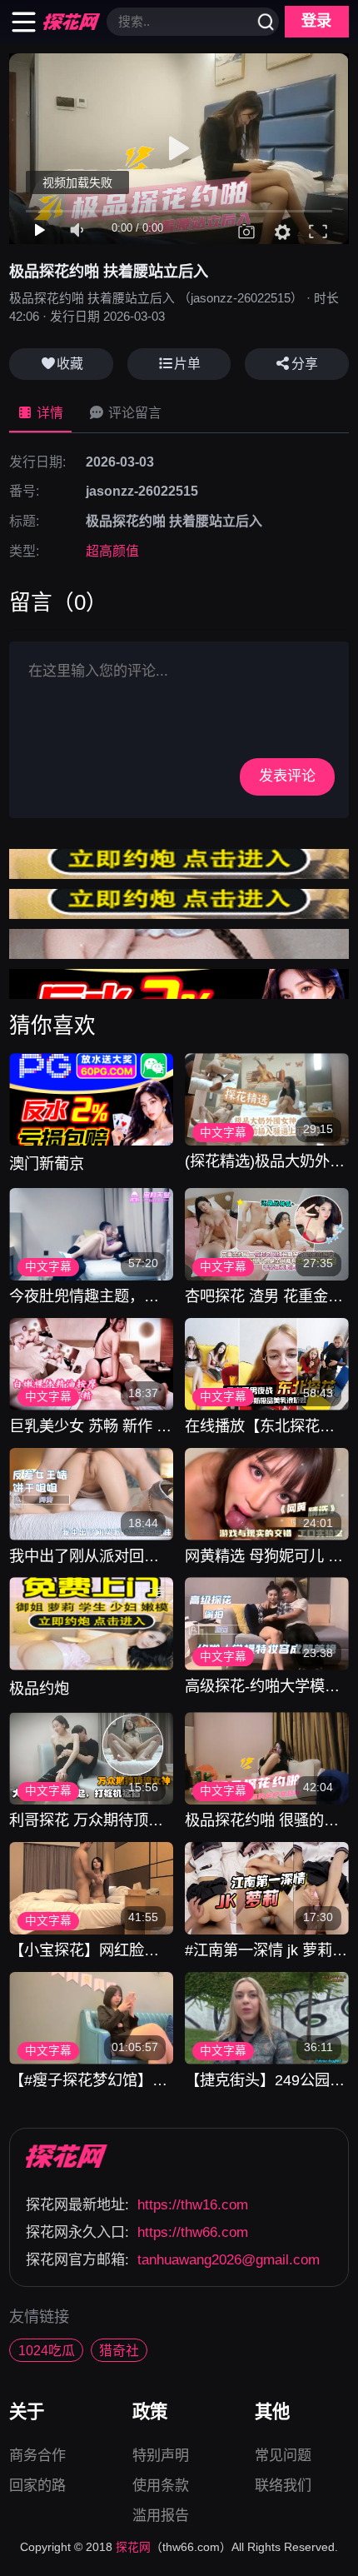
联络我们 (283, 2486)
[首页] (67, 2156)
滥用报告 (161, 2516)
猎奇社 (119, 2351)
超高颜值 (112, 551)
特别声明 (161, 2458)
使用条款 (161, 2488)
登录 (316, 21)
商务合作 (37, 2458)
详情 (48, 413)
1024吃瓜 (47, 2351)
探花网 (133, 2547)
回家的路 (37, 2486)
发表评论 (287, 776)
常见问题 (283, 2458)
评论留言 (133, 413)
